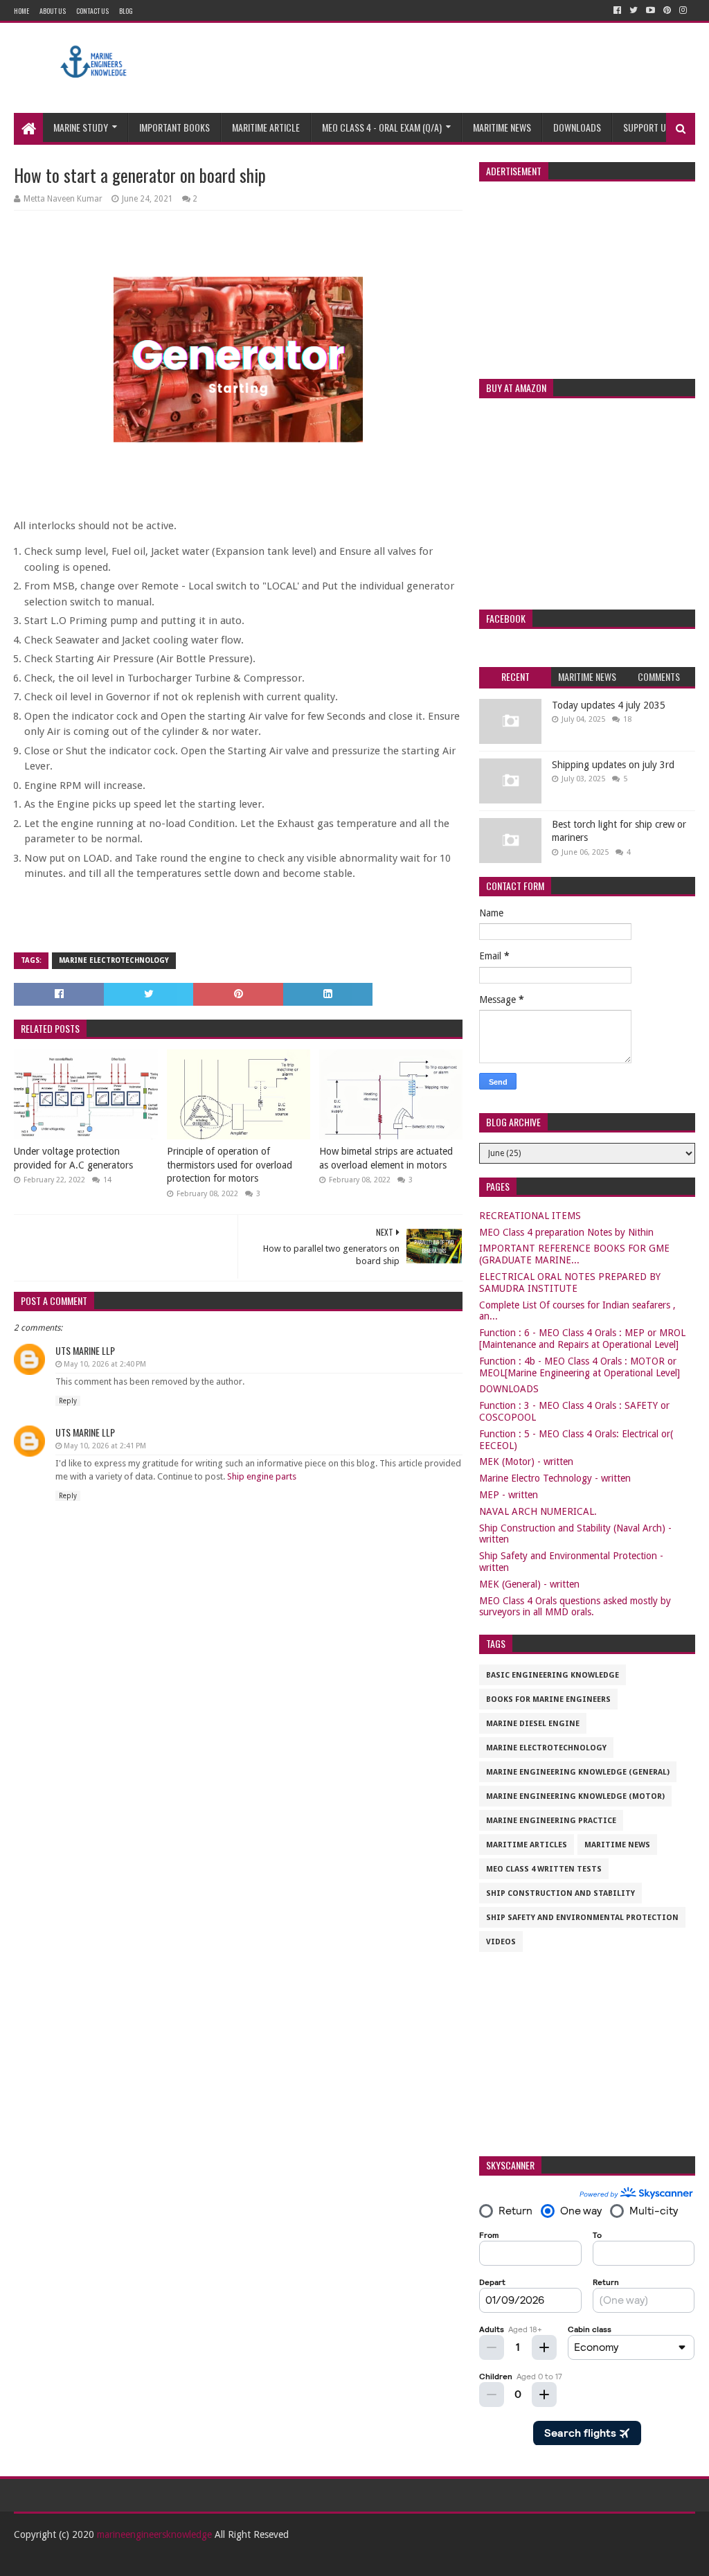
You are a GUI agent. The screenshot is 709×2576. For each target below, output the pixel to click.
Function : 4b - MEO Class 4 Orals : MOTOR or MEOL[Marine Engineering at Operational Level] (580, 1367)
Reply (68, 1401)
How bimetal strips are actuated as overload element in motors (386, 1158)
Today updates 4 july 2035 (609, 705)
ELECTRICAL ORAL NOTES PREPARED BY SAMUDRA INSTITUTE (570, 1282)
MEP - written (509, 1495)
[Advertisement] (443, 68)
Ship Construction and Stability (560, 1893)
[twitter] (634, 10)
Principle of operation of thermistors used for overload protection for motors (230, 1165)
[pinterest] (667, 10)
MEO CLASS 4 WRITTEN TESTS (544, 1869)
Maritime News (502, 127)
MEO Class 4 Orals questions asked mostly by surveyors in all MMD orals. (575, 1607)
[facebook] (617, 10)
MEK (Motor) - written (526, 1462)
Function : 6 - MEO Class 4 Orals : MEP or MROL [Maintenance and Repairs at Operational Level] (582, 1339)
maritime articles (527, 1845)
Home (21, 11)
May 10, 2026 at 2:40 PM (105, 1364)
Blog (126, 11)
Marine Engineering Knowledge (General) (578, 1772)
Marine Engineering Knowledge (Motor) (575, 1796)
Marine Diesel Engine (533, 1724)
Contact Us (92, 11)
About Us (53, 11)
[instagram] (683, 10)
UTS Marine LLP (85, 1350)
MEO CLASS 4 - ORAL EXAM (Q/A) (382, 127)
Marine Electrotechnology (114, 960)
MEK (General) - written (529, 1584)
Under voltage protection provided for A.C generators (73, 1158)
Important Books (174, 127)
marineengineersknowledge (154, 2534)
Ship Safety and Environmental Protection (582, 1918)
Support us (647, 127)
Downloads (577, 127)
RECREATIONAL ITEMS (530, 1216)
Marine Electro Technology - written (555, 1478)
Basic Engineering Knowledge (553, 1675)
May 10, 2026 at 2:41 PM (105, 1446)
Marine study (81, 127)
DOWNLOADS (509, 1389)
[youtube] (650, 10)
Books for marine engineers (548, 1699)
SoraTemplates (90, 2560)
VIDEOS (501, 1942)
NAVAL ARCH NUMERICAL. (538, 1511)
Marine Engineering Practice (551, 1821)
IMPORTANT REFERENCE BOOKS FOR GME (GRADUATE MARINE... (574, 1254)
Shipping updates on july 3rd (613, 765)
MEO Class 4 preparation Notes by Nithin (566, 1232)
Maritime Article (266, 127)
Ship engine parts (262, 1476)
